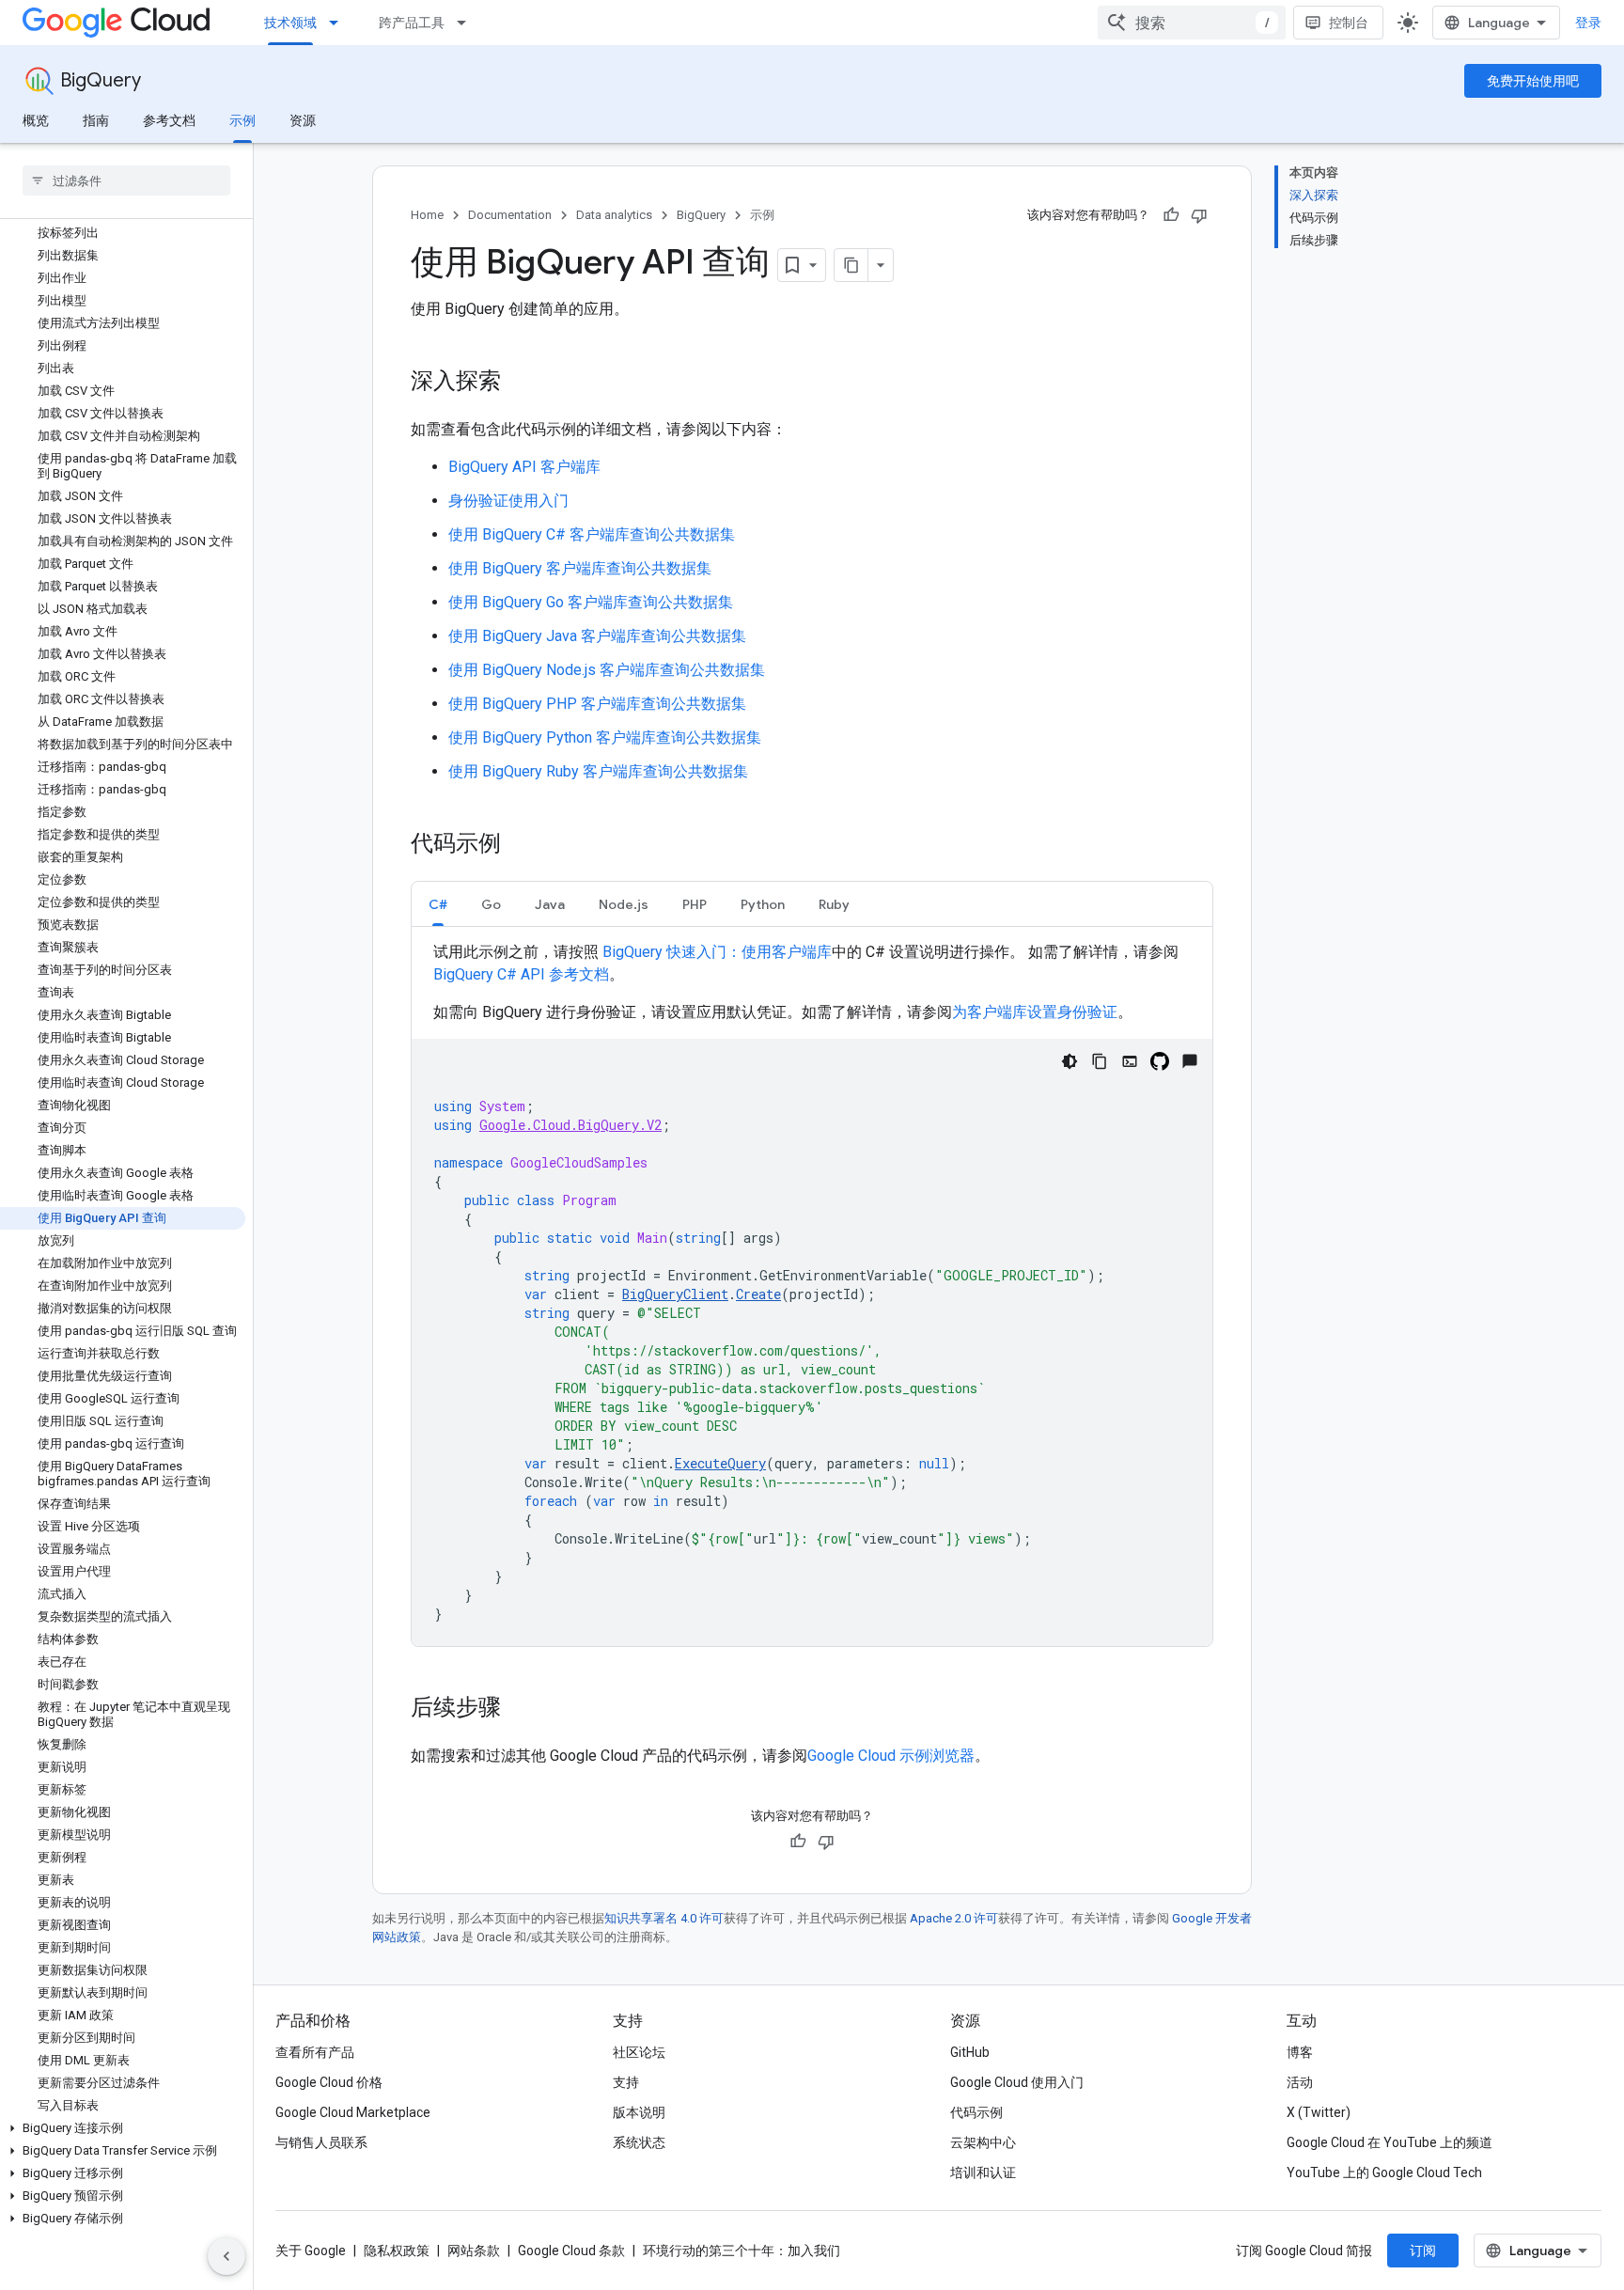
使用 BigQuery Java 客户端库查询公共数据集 (597, 636)
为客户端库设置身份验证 (1035, 1012)
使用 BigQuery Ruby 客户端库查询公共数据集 (598, 771)
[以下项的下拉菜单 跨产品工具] (467, 23)
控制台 (1349, 23)
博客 (1300, 2052)
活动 (1300, 2082)
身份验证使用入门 (508, 501)
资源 (303, 120)
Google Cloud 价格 (329, 2082)
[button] (123, 2128)
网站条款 (474, 2251)
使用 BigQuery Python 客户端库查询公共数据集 (605, 737)
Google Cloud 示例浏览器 (891, 1756)
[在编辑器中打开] (1130, 1061)
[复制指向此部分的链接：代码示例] (520, 845)
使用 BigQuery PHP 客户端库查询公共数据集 (597, 704)
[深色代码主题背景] (1070, 1061)
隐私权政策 (397, 2251)
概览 (36, 120)
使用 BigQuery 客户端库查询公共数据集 (580, 568)
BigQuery (101, 80)
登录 (1588, 23)
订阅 (1423, 2251)
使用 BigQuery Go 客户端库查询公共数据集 (591, 602)
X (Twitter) (1319, 2112)
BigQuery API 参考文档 (521, 974)
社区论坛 (639, 2052)
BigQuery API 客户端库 (524, 467)
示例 (242, 120)
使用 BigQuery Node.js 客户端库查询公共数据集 (607, 670)
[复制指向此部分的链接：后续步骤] (520, 1709)
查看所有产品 (315, 2052)
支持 (626, 2082)
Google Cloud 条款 (571, 2251)
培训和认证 (983, 2172)
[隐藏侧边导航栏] (226, 2256)
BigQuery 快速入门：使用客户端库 (717, 952)
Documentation (510, 215)
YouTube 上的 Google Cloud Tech (1384, 2172)
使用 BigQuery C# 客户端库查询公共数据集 (592, 534)
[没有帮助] (1199, 215)
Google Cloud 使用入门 (1017, 2082)
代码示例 (976, 2112)
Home (427, 215)
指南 (96, 120)
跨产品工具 (412, 23)
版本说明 (639, 2112)
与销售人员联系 (321, 2142)
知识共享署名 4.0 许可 (664, 1918)
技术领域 (290, 23)
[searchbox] (126, 180)
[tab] (438, 904)
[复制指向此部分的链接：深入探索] (520, 383)
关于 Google (311, 2251)
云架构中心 (983, 2142)
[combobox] (1192, 23)
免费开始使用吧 (1533, 81)
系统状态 (639, 2142)
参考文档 (169, 120)
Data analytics (614, 215)
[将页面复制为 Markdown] (851, 265)
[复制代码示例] (1100, 1061)
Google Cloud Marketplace (353, 2112)
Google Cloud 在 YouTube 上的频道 (1390, 2142)
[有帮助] (1171, 215)
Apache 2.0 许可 (954, 1918)
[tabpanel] (812, 1294)
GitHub (970, 2052)
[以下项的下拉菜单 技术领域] (339, 23)
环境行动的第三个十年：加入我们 (742, 2251)
